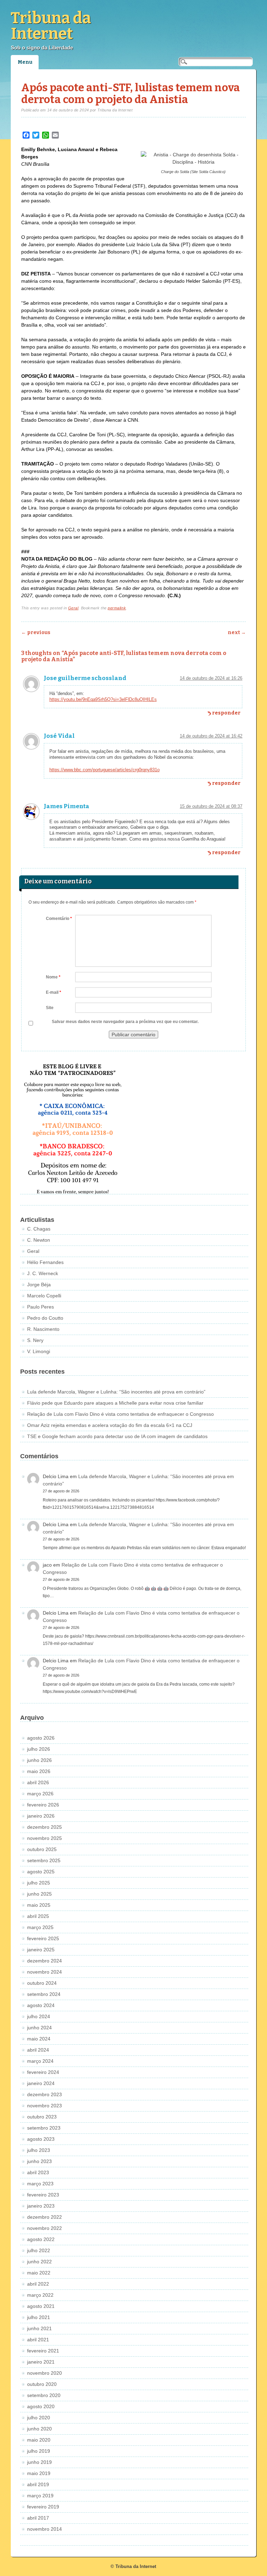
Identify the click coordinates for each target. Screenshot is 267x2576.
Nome (53, 977)
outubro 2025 (42, 1849)
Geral (73, 608)
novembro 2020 (44, 2373)
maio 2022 (39, 2273)
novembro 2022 (44, 2228)
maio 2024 (39, 2039)
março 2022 (40, 2295)
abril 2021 (38, 2340)
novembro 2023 (44, 2106)
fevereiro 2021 (43, 2351)
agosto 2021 (41, 2306)
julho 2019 (39, 2451)
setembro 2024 (44, 1994)
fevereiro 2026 (43, 1805)
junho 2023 (39, 2161)
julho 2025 (39, 1883)
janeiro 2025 (41, 1950)
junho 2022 (39, 2262)
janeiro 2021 (41, 2362)
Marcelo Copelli (44, 1296)
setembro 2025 (44, 1860)
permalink (117, 608)
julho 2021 (39, 2317)
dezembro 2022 (44, 2217)
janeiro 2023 (41, 2206)
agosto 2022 (41, 2239)
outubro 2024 (42, 1983)
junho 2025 (39, 1894)
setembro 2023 (44, 2128)
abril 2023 (38, 2172)
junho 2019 (39, 2462)
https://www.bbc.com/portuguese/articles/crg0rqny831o (104, 770)
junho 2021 (39, 2328)
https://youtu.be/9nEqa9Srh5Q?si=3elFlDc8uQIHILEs (103, 699)
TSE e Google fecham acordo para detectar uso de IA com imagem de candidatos (117, 1436)
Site (50, 1008)
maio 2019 (39, 2473)
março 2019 (40, 2496)
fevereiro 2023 (43, 2195)
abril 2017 (38, 2518)
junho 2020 (39, 2429)
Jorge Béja (39, 1285)
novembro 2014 (44, 2529)
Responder (226, 713)
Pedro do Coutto (45, 1318)
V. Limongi (39, 1351)
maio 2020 (39, 2440)
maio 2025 (39, 1905)
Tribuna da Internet (51, 26)
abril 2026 (38, 1782)
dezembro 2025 (44, 1827)
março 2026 (40, 1794)
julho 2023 (39, 2150)
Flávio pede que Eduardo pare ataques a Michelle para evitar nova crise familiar (115, 1403)
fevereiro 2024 (43, 2072)
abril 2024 (38, 2050)
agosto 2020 (41, 2406)
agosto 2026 (41, 1738)
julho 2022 (39, 2250)
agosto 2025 (41, 1872)
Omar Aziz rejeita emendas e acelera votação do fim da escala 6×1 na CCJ (110, 1425)
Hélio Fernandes (45, 1262)
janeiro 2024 (41, 2083)
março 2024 (40, 2061)
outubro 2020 (42, 2384)
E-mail (54, 992)
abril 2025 (38, 1916)
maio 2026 (39, 1771)
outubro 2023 (42, 2117)
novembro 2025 (44, 1838)
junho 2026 (39, 1760)
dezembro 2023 (44, 2094)
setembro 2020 (44, 2395)
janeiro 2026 (41, 1816)
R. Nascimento (43, 1329)
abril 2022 (38, 2284)
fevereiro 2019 (43, 2507)
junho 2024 (39, 2028)
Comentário (59, 919)
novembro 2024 (44, 1972)
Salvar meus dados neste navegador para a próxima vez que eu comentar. (125, 1022)
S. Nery (35, 1340)
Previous (36, 633)
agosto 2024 (41, 2005)
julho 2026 (39, 1749)
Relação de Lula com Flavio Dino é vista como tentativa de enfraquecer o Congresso (120, 1414)
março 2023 (40, 2184)
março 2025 (40, 1927)
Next (237, 633)
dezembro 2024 (44, 1961)
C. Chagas (39, 1229)
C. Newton (39, 1240)
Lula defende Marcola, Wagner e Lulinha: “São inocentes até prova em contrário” (116, 1392)
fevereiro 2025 (43, 1938)
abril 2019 (38, 2484)
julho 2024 (39, 2016)
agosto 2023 (41, 2139)
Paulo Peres (41, 1307)
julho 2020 (39, 2418)
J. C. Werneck (43, 1273)
